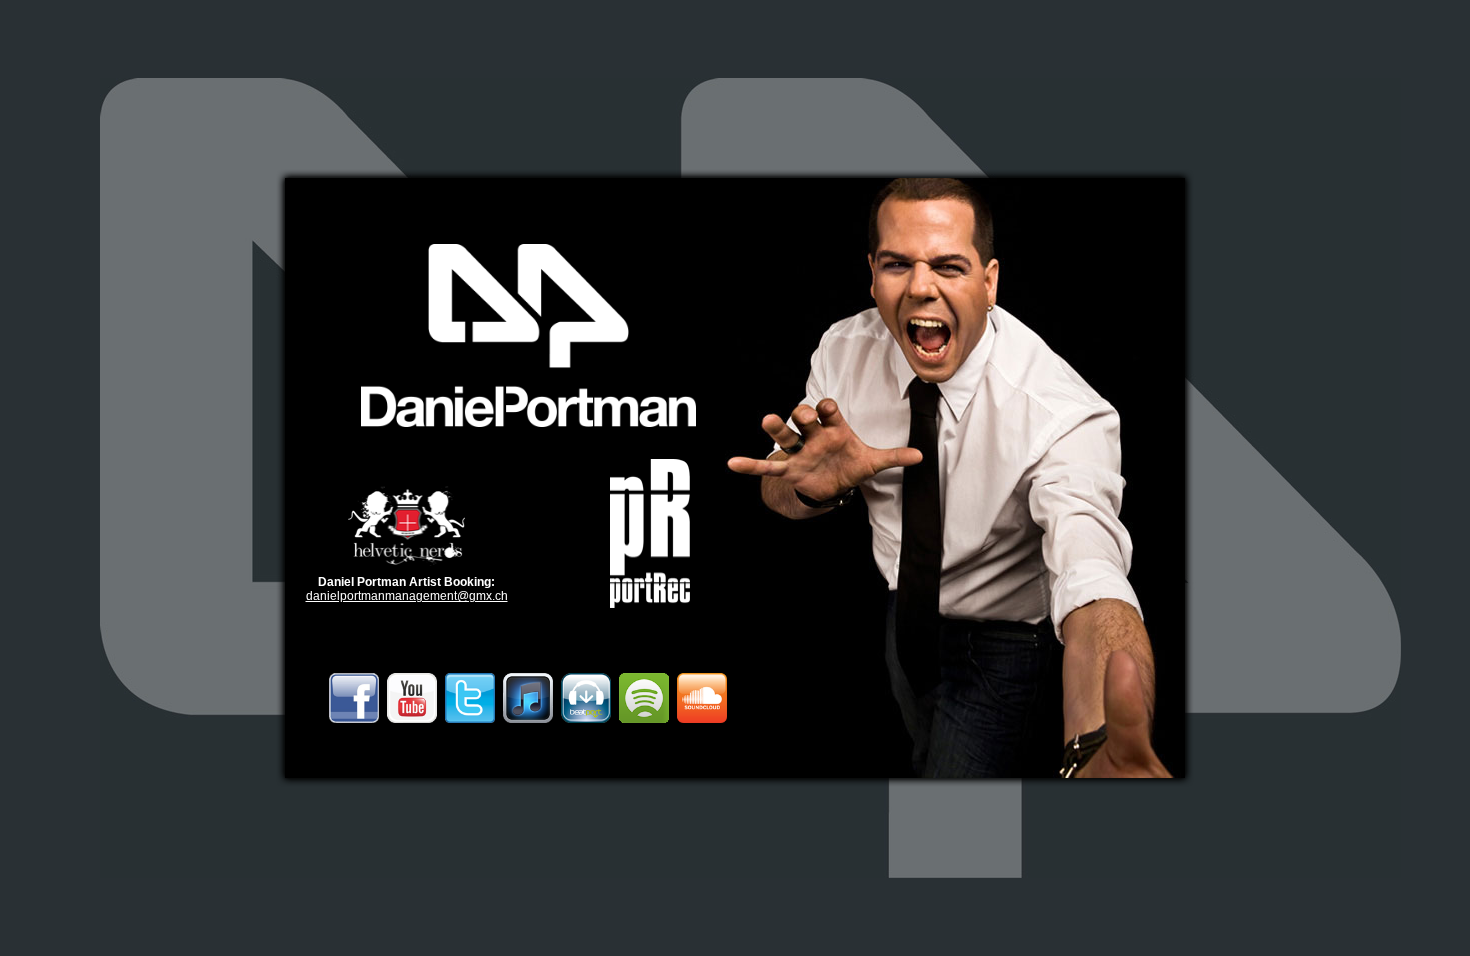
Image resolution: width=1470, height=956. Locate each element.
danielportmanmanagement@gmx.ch (407, 596)
